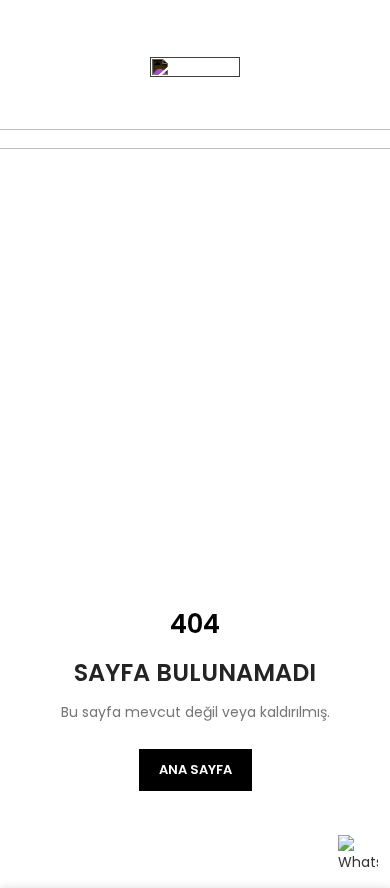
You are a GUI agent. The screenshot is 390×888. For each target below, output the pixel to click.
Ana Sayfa (195, 769)
